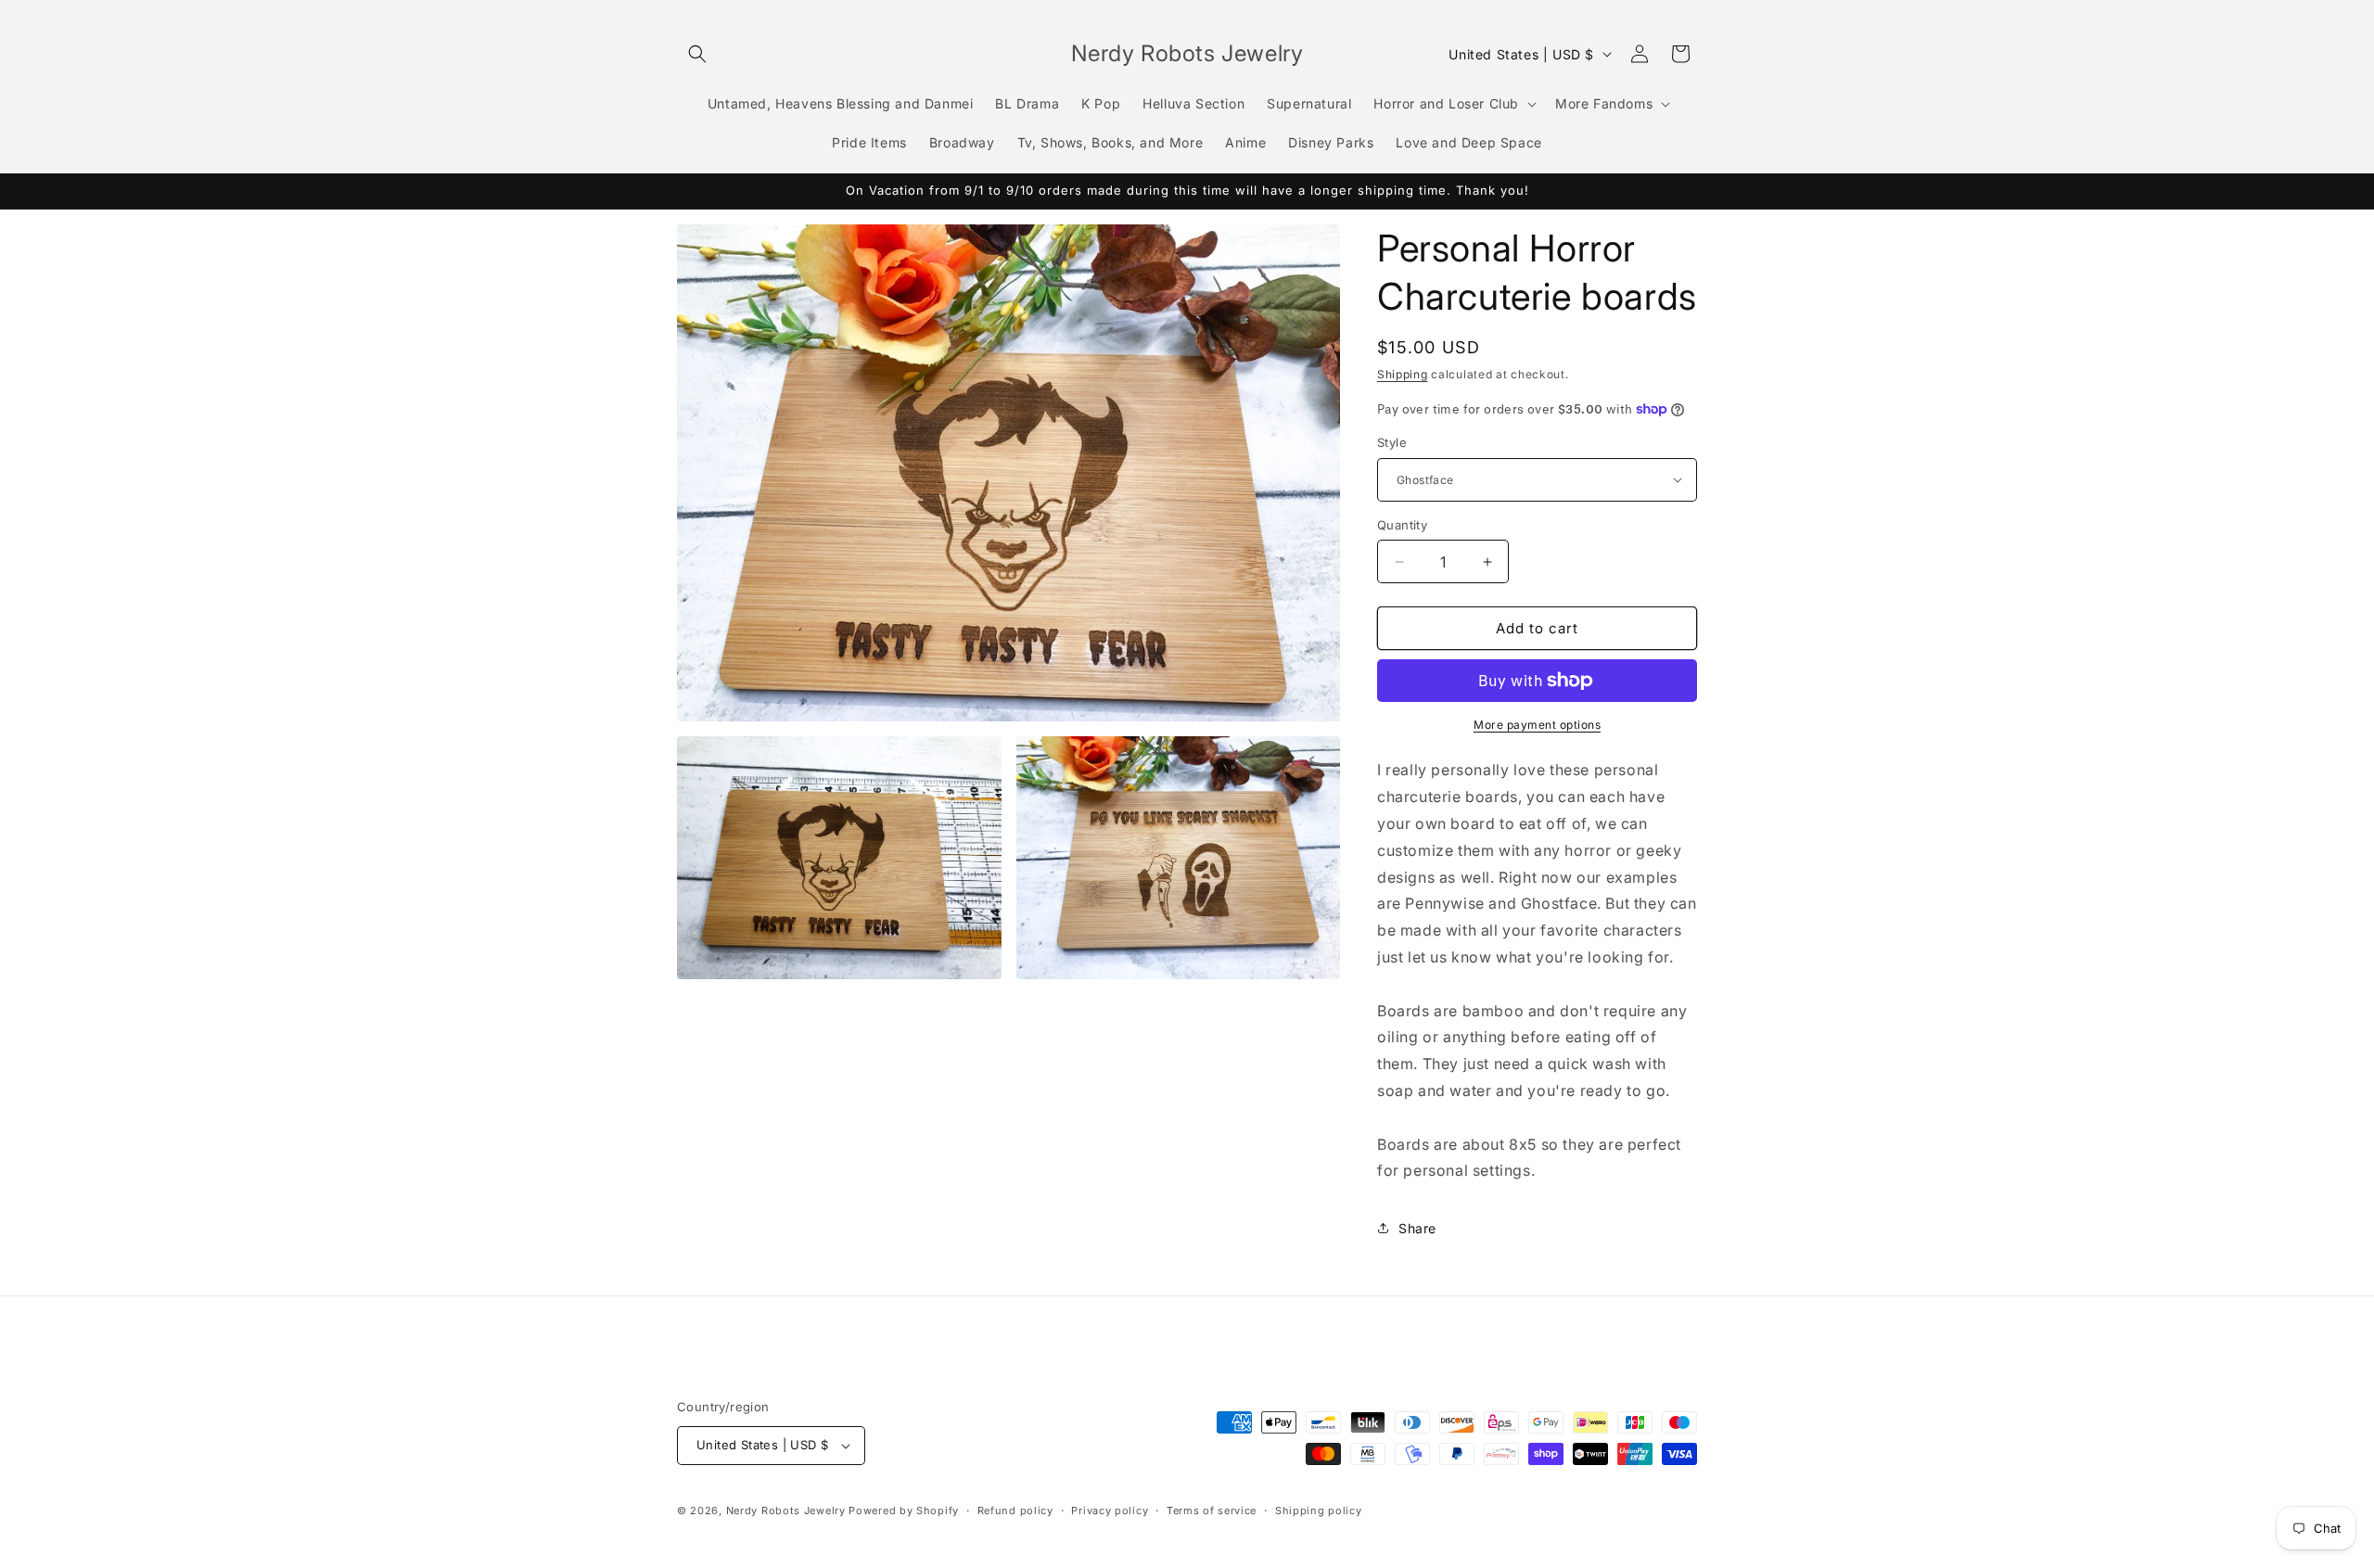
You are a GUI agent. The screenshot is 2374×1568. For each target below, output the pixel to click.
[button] (697, 54)
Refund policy (1015, 1511)
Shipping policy (1319, 1511)
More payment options (1537, 725)
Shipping (1403, 374)
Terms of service (1212, 1511)
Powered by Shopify (904, 1511)
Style (1392, 442)
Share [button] (1417, 1228)
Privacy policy (1110, 1511)
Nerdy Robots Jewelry (786, 1511)
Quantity (1402, 525)
